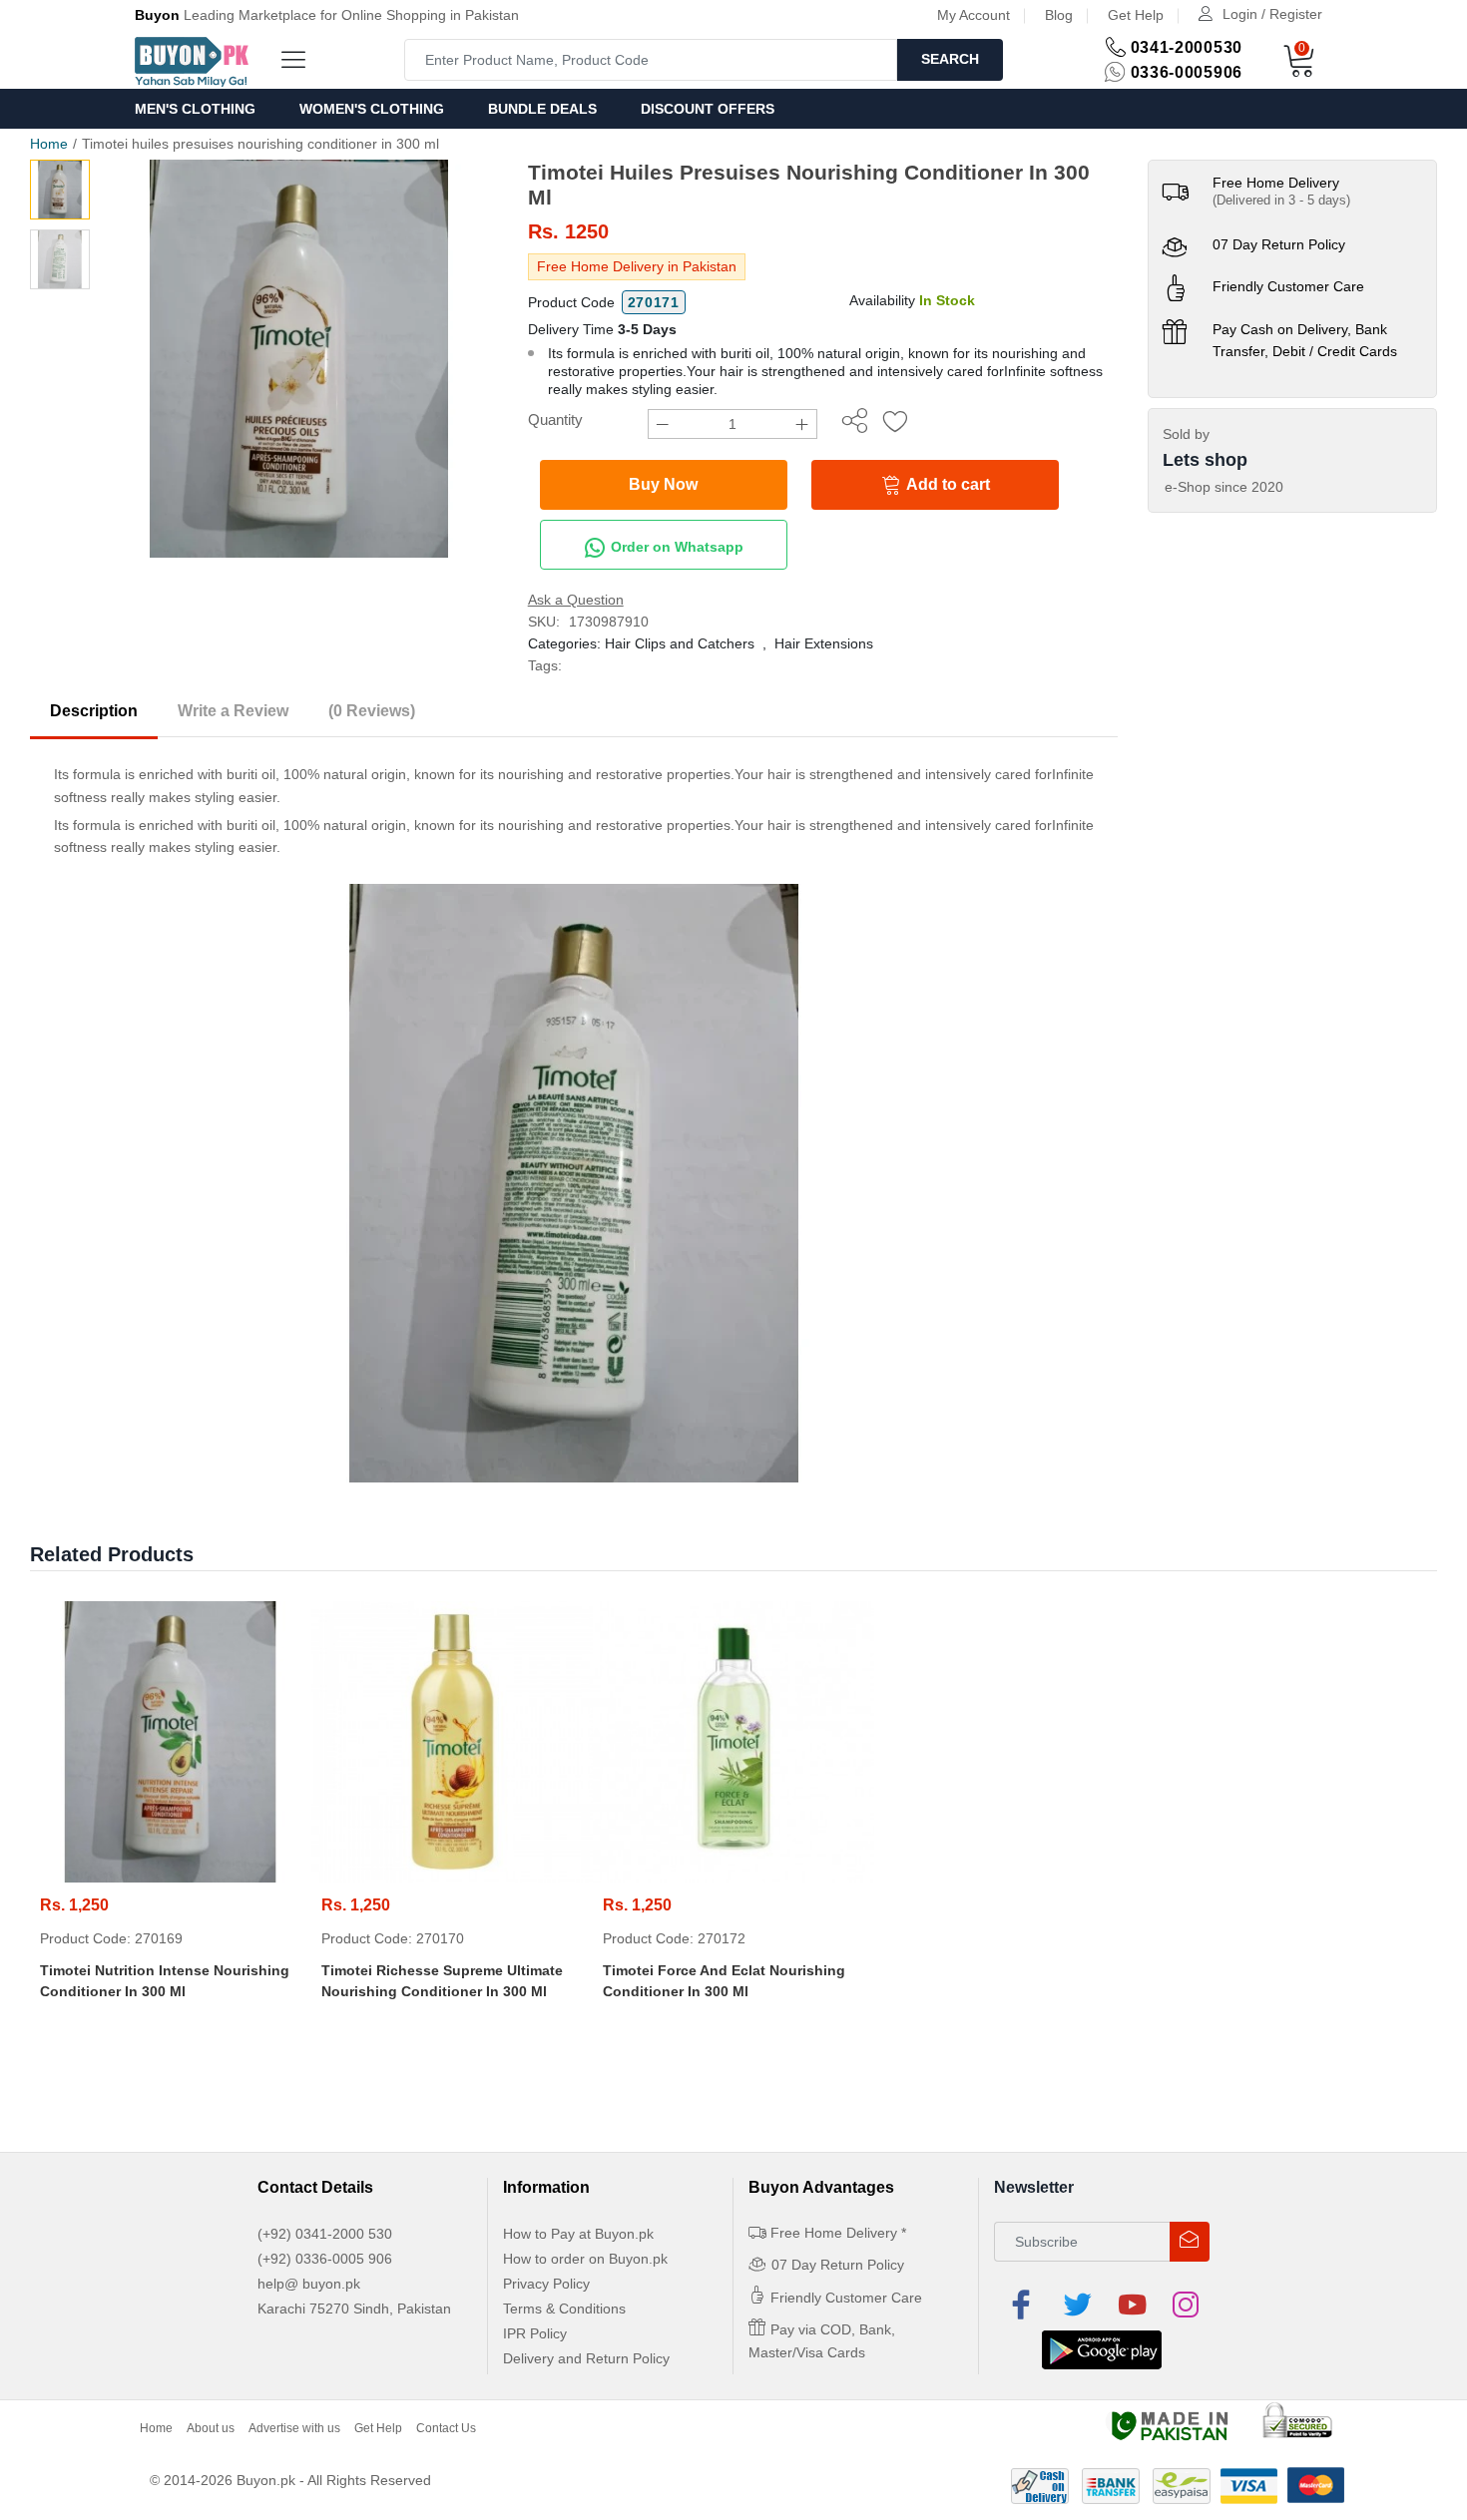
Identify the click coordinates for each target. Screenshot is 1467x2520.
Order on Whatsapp (675, 547)
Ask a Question (576, 600)
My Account (974, 15)
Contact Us (446, 2428)
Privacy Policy (546, 2284)
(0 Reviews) (372, 711)
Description (94, 711)
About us (211, 2428)
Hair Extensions (824, 643)
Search (950, 59)
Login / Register (1272, 14)
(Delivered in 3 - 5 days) (1281, 200)
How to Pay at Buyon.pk (578, 2234)
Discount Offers (708, 109)
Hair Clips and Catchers (680, 643)
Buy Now (663, 484)
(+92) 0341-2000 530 (325, 2234)
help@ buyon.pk (309, 2284)
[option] (299, 359)
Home (49, 144)
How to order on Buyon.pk (585, 2259)
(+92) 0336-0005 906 (325, 2259)
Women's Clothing (372, 109)
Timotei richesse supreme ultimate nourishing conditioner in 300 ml (442, 1981)
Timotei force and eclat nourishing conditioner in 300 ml (724, 1981)
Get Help (1136, 15)
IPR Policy (535, 2333)
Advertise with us (294, 2428)
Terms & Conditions (564, 2309)
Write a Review (233, 711)
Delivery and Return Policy (586, 2358)
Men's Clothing (195, 109)
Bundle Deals (542, 109)
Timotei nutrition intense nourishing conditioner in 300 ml (165, 1981)
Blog (1059, 15)
